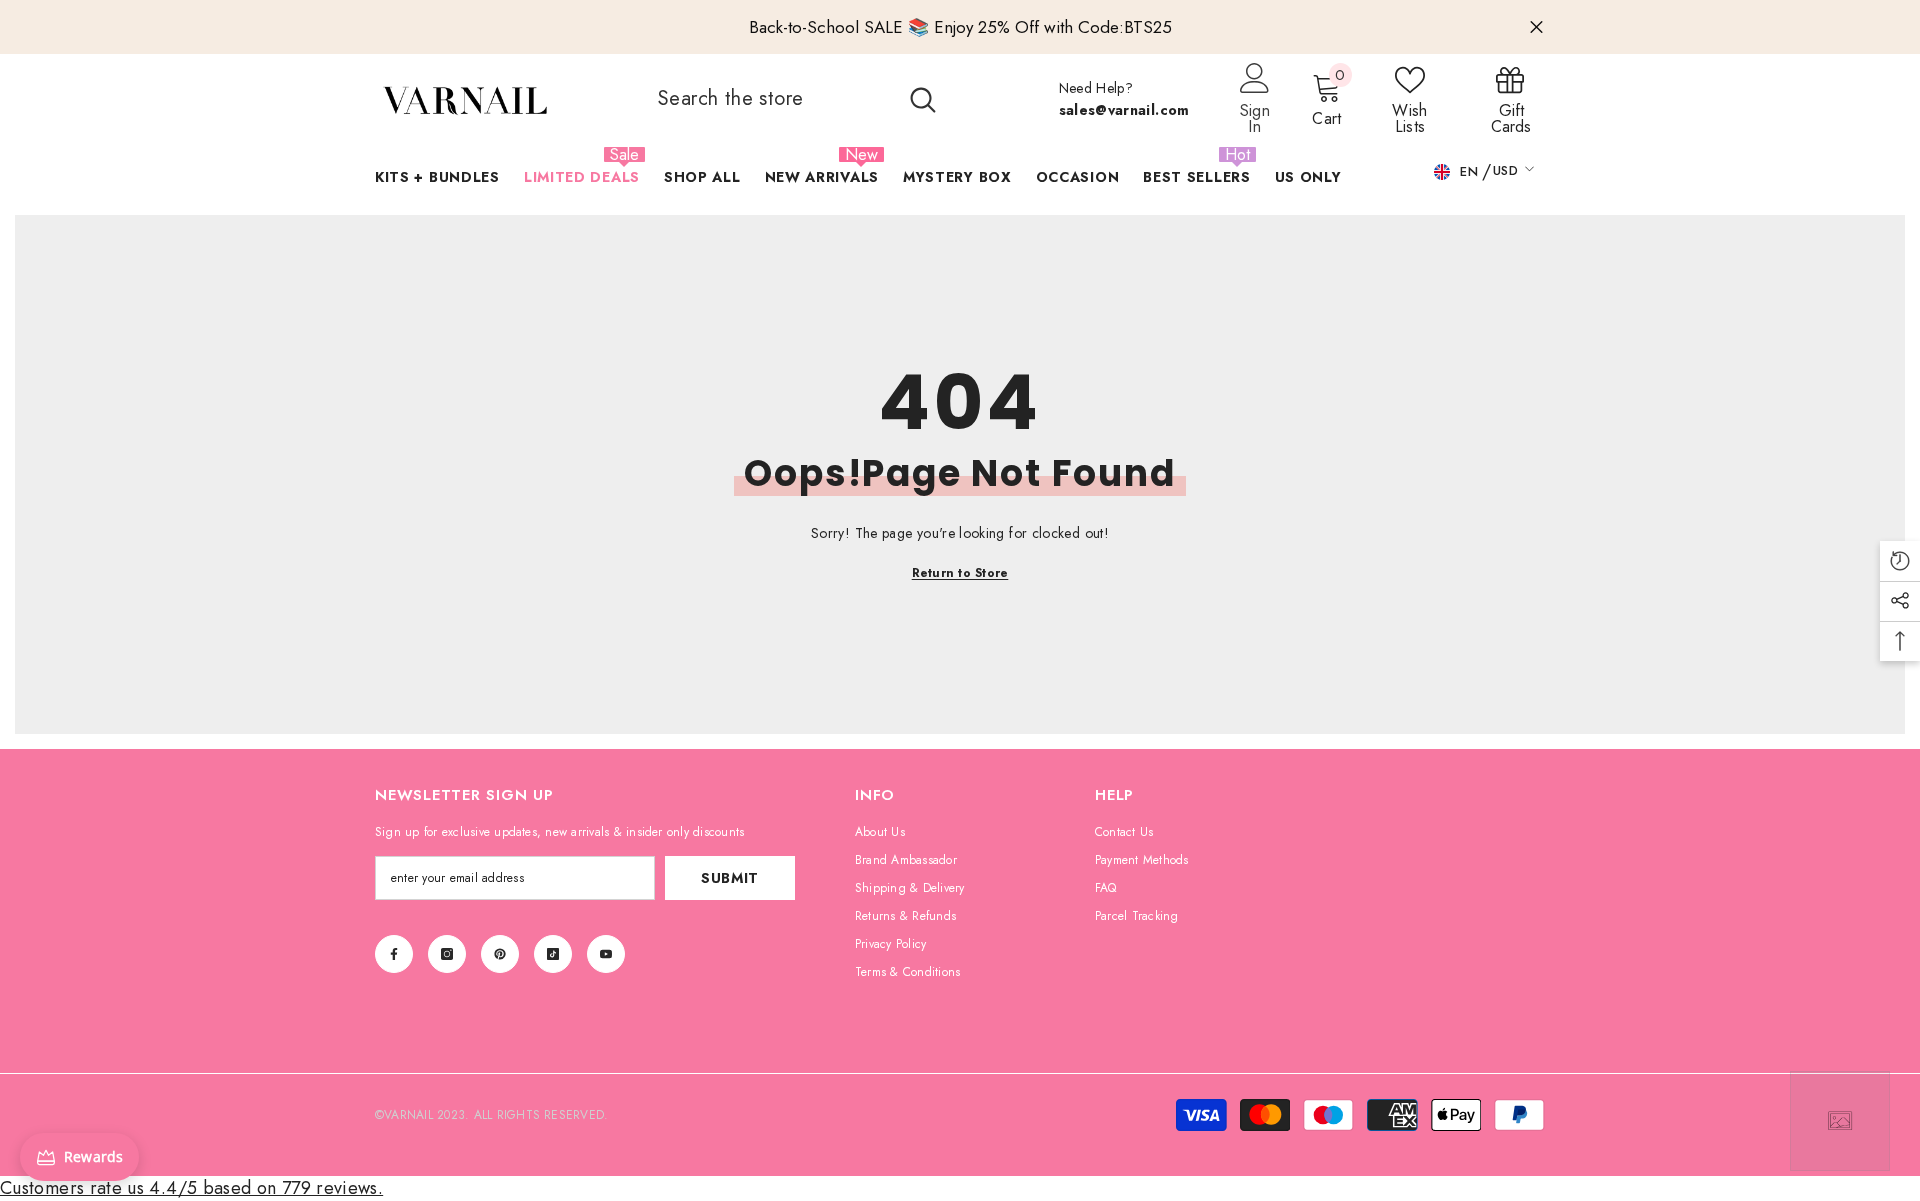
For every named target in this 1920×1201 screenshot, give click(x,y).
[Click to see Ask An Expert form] (1840, 1121)
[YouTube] (606, 954)
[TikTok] (553, 954)
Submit (730, 878)
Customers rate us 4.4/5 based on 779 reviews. (191, 1188)
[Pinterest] (500, 954)
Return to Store (960, 573)
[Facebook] (394, 954)
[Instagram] (447, 954)
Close (1536, 27)
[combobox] (768, 99)
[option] (960, 27)
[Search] (794, 99)
